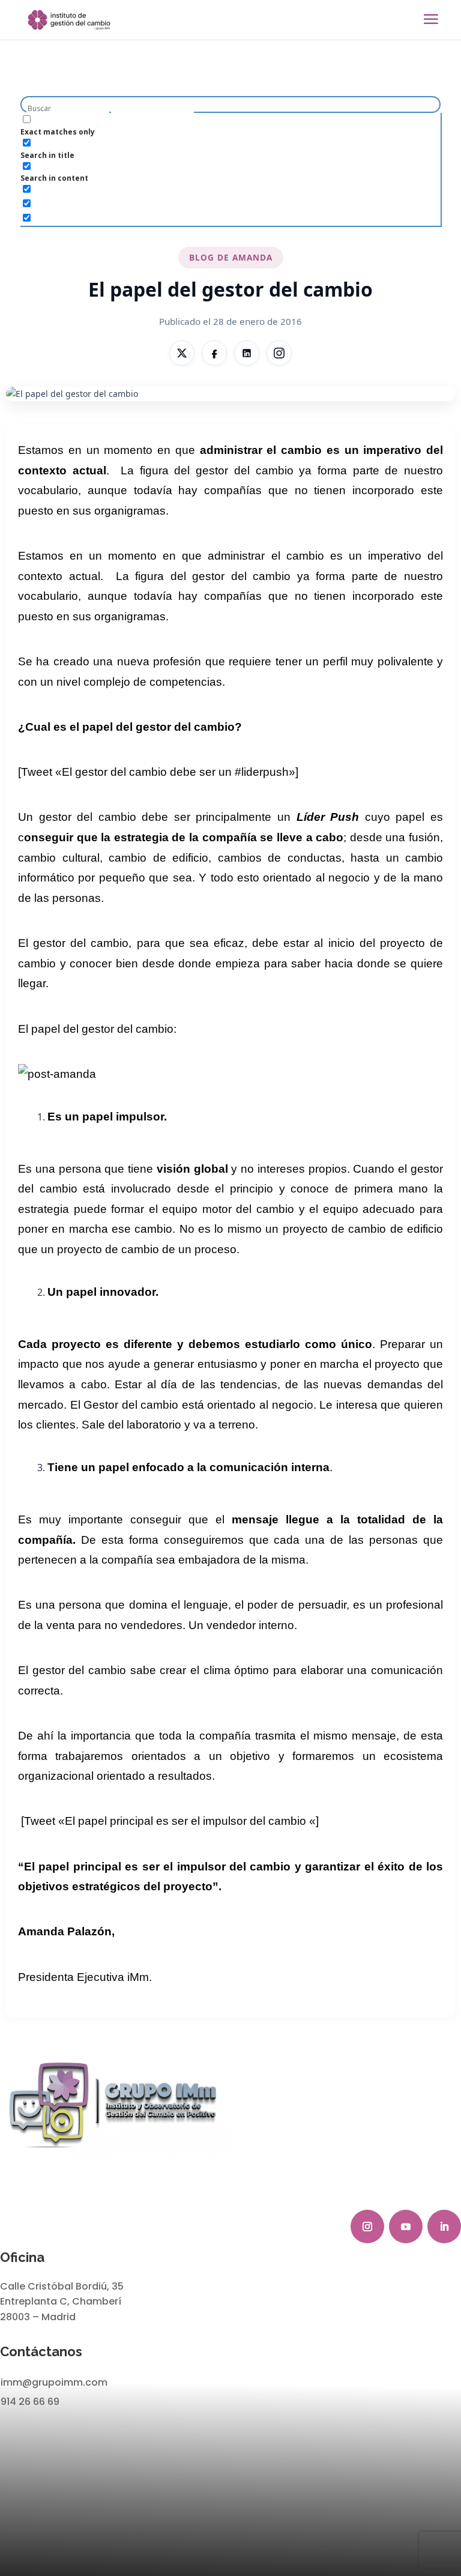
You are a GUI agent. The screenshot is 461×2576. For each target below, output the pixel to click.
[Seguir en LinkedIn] (444, 2227)
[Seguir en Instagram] (367, 2227)
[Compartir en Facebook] (214, 353)
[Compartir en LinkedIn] (247, 353)
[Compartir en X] (182, 353)
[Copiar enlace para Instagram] (279, 353)
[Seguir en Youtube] (406, 2227)
